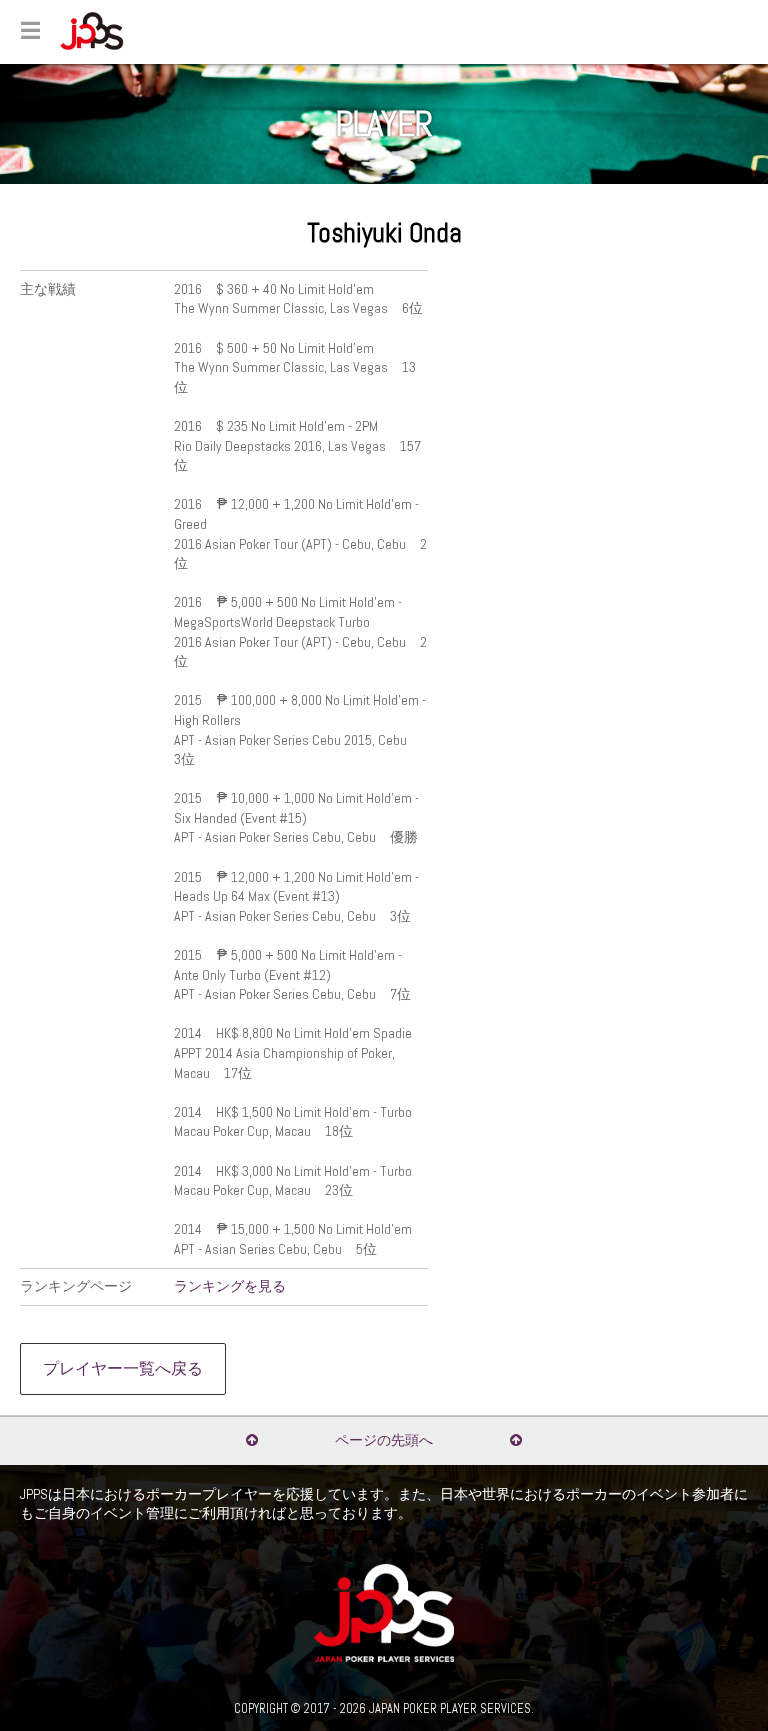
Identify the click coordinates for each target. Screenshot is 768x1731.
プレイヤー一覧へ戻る (123, 1369)
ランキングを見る (230, 1286)
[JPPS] (92, 31)
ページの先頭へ (384, 1440)
